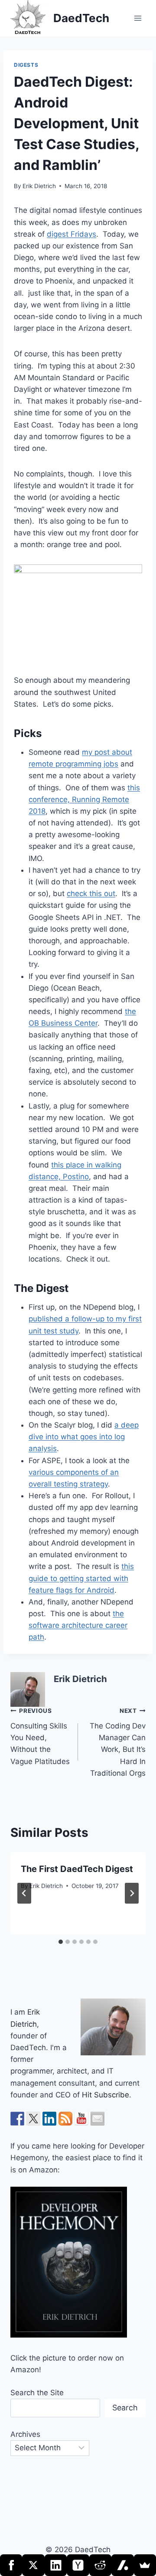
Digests (26, 65)
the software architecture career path (78, 1625)
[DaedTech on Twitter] (33, 2119)
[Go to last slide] (24, 1893)
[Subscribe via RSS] (65, 2119)
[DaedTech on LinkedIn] (49, 2119)
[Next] (132, 1893)
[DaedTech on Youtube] (81, 2119)
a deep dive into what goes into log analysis (84, 1437)
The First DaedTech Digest (77, 1869)
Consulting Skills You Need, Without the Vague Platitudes (40, 1736)
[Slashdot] (122, 2565)
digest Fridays (71, 234)
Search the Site (37, 2393)
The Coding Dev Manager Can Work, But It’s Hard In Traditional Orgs (118, 1742)
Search (125, 2408)
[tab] (61, 1942)
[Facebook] (11, 2565)
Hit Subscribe (106, 2095)
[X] (33, 2565)
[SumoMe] (145, 2565)
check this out (91, 893)
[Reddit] (100, 2565)
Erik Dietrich (39, 186)
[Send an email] (97, 2119)
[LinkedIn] (56, 2565)
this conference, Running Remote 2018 (84, 799)
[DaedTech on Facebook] (17, 2119)
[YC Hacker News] (78, 2565)
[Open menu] (138, 18)
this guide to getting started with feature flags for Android (81, 1578)
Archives (25, 2434)
